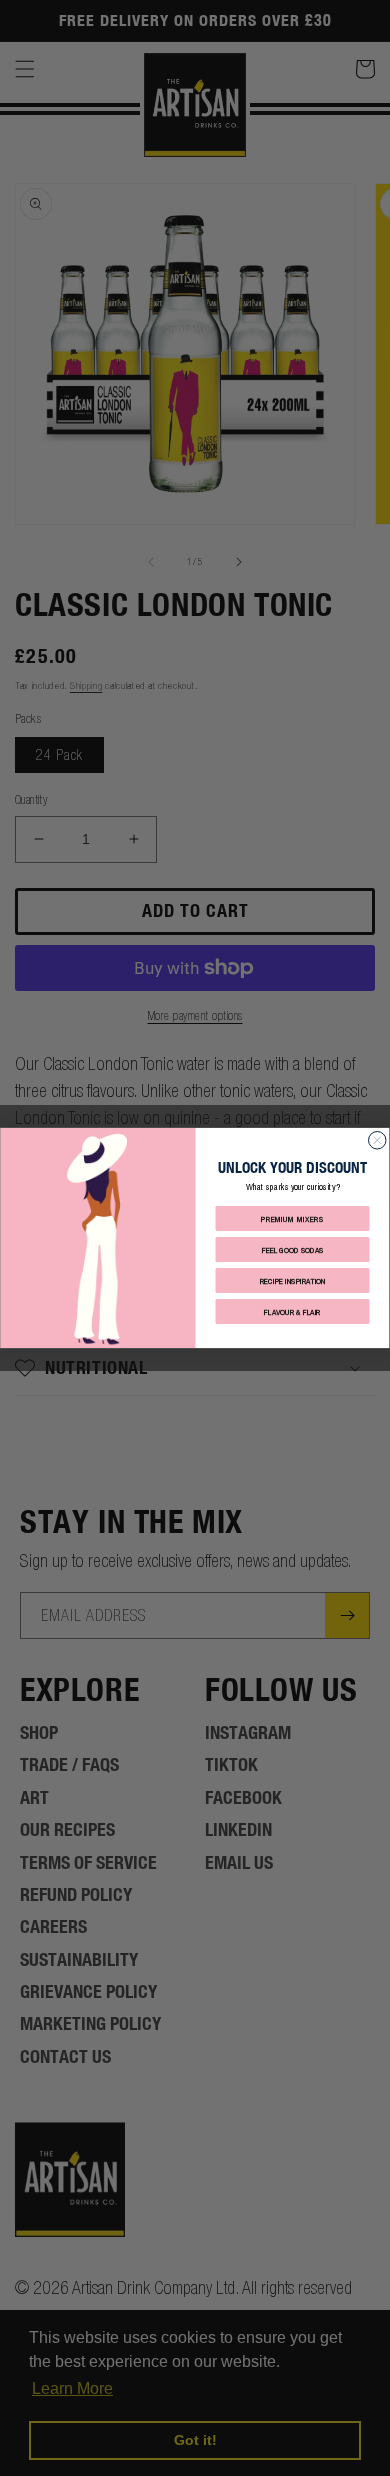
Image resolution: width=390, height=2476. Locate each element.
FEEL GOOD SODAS (293, 1249)
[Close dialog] (378, 1141)
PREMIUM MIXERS (293, 1218)
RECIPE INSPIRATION (293, 1280)
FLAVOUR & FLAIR (292, 1311)
